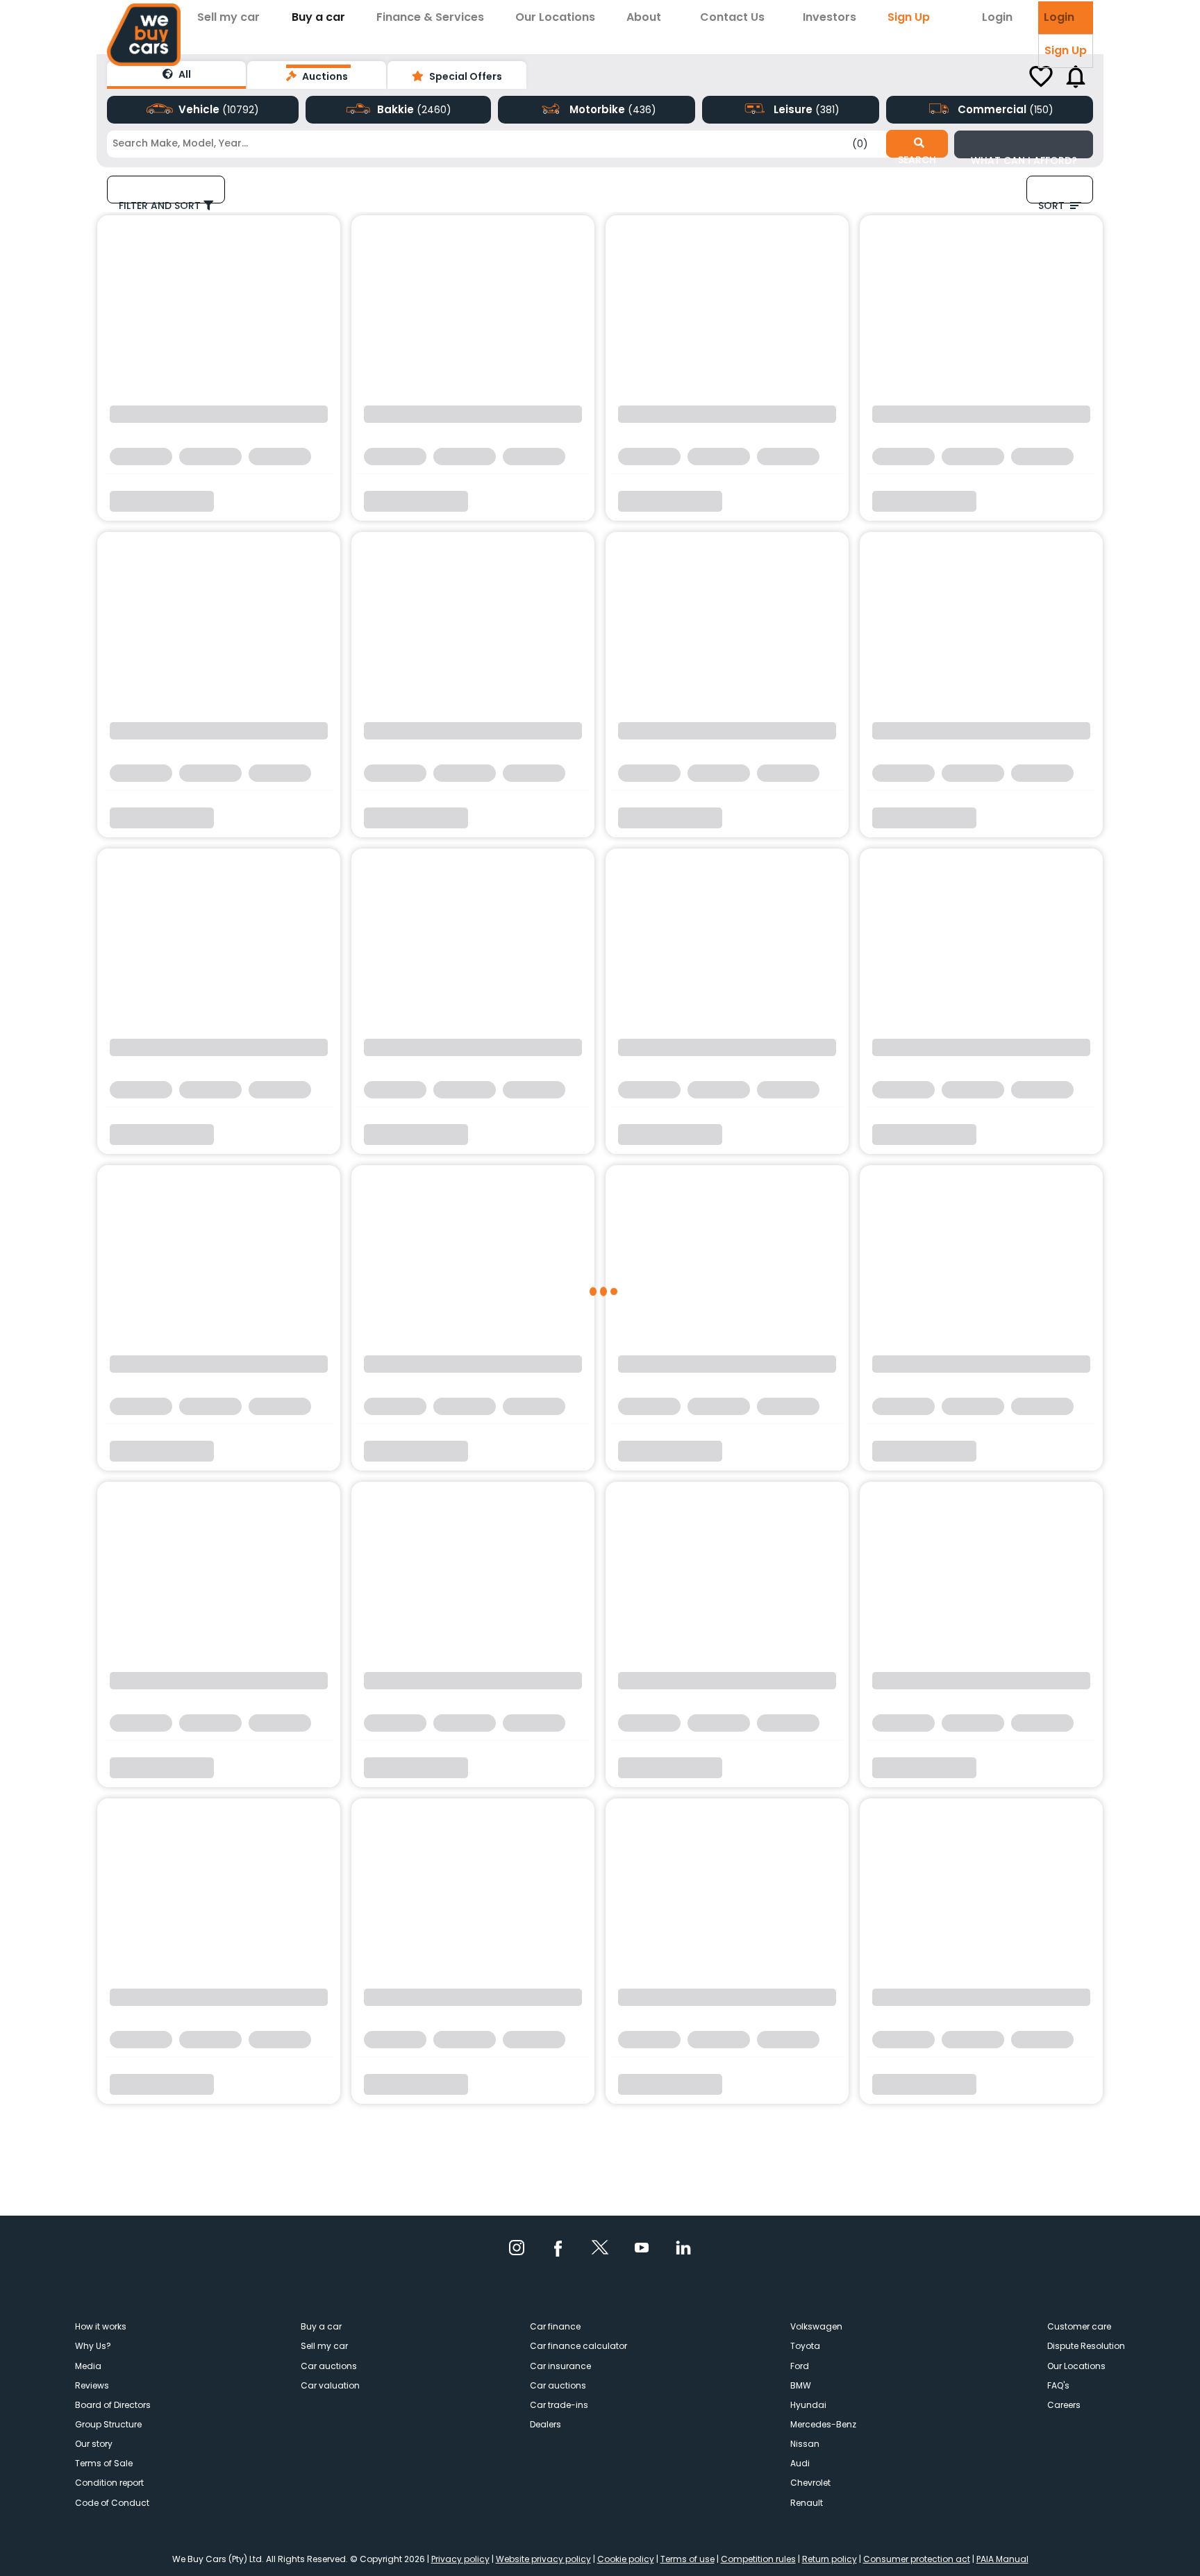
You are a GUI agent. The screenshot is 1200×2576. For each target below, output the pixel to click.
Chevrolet (810, 2483)
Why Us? (93, 2346)
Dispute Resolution (1086, 2346)
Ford (800, 2366)
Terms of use (687, 2559)
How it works (101, 2326)
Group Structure (108, 2424)
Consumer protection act (917, 2559)
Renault (807, 2503)
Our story (94, 2444)
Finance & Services (430, 17)
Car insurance (560, 2366)
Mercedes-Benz (823, 2424)
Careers (1064, 2405)
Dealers (545, 2424)
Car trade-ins (559, 2405)
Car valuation (330, 2385)
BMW (801, 2385)
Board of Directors (113, 2405)
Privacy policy (460, 2559)
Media (88, 2366)
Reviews (92, 2385)
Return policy (830, 2559)
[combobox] (470, 143)
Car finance (555, 2326)
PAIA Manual (1002, 2559)
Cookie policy (626, 2559)
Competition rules (758, 2559)
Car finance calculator (578, 2346)
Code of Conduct (112, 2503)
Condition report (109, 2483)
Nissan (805, 2444)
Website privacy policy (543, 2559)
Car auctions (329, 2366)
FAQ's (1058, 2385)
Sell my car (228, 17)
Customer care (1079, 2326)
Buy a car (318, 17)
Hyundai (808, 2405)
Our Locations (555, 17)
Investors (830, 17)
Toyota (805, 2346)
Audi (800, 2463)
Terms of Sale (104, 2463)
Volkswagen (816, 2326)
